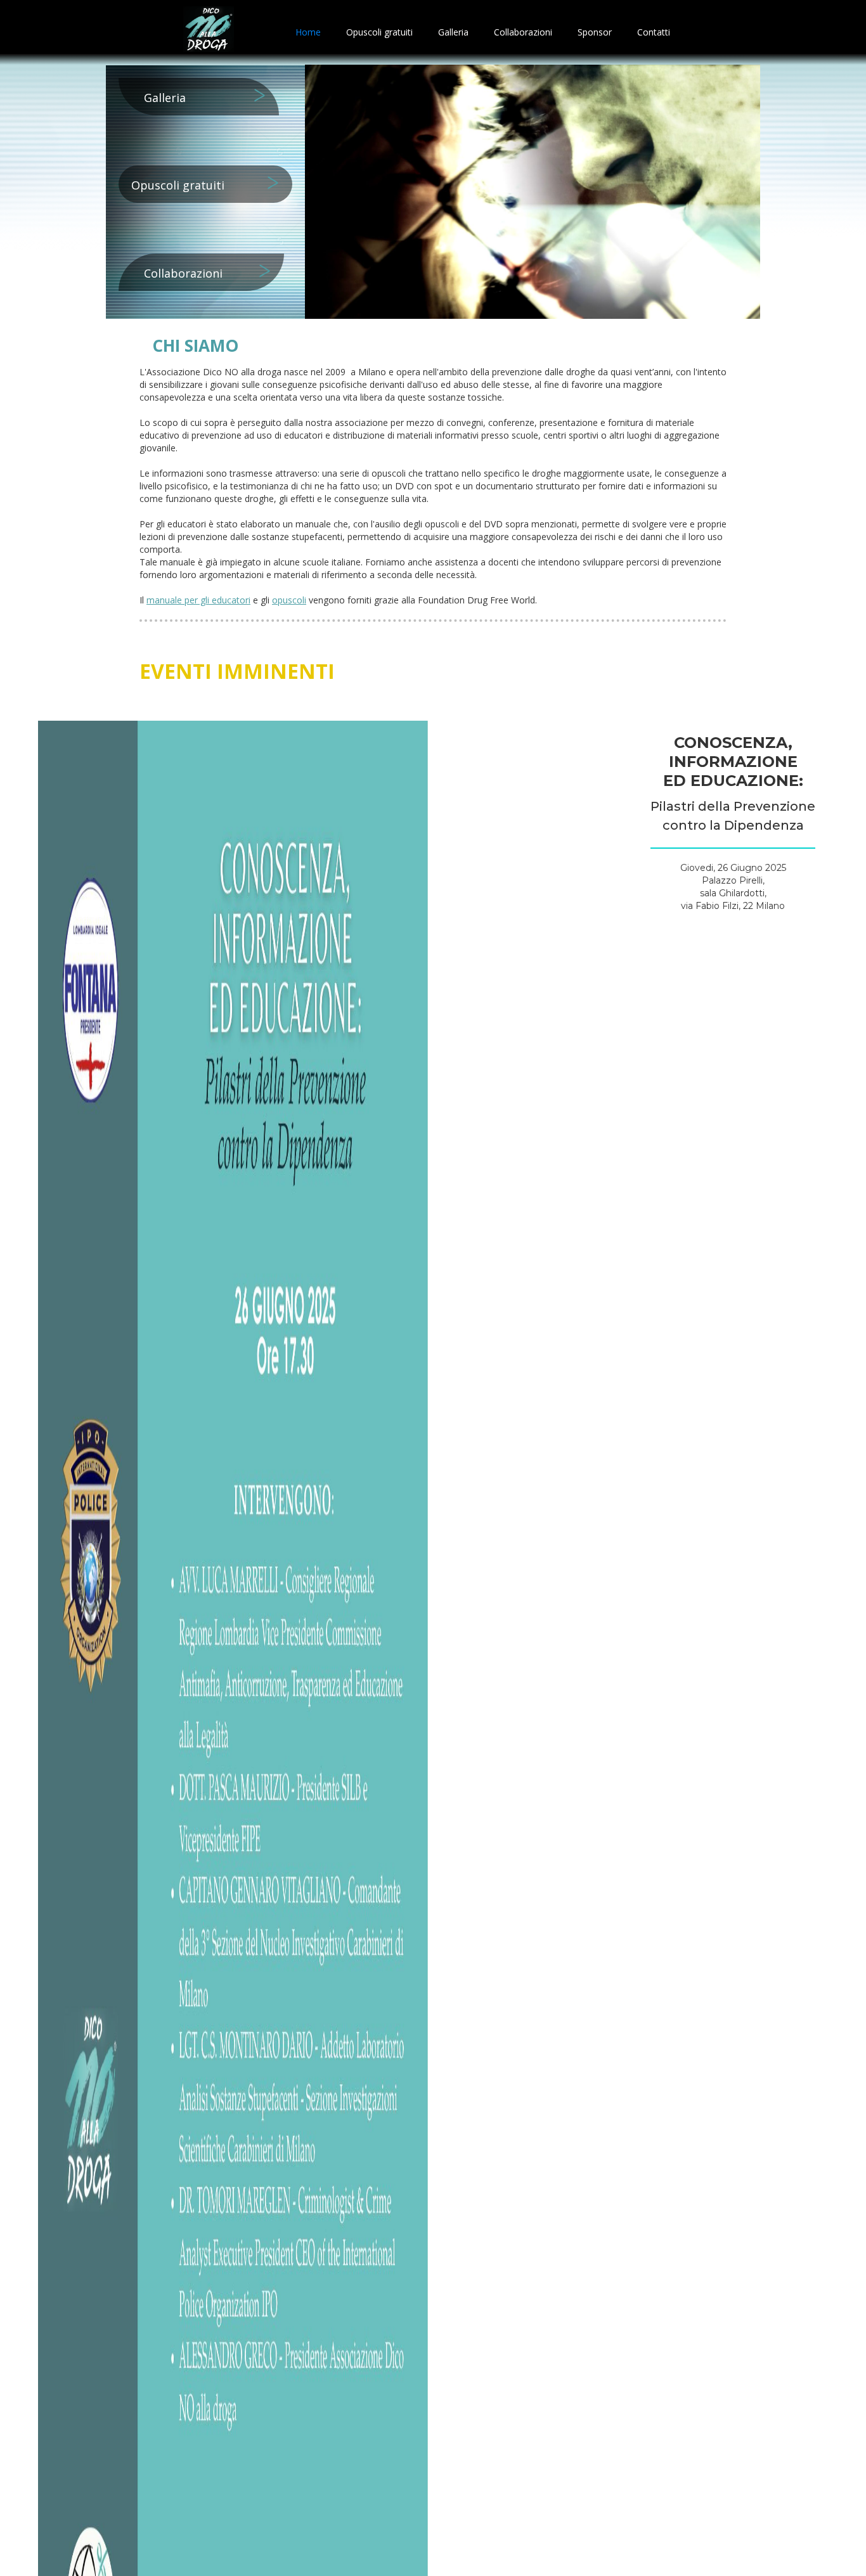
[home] (209, 32)
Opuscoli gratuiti (379, 32)
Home (308, 32)
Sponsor (595, 32)
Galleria (453, 32)
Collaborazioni (523, 32)
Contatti (654, 32)
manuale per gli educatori (198, 600)
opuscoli (289, 600)
